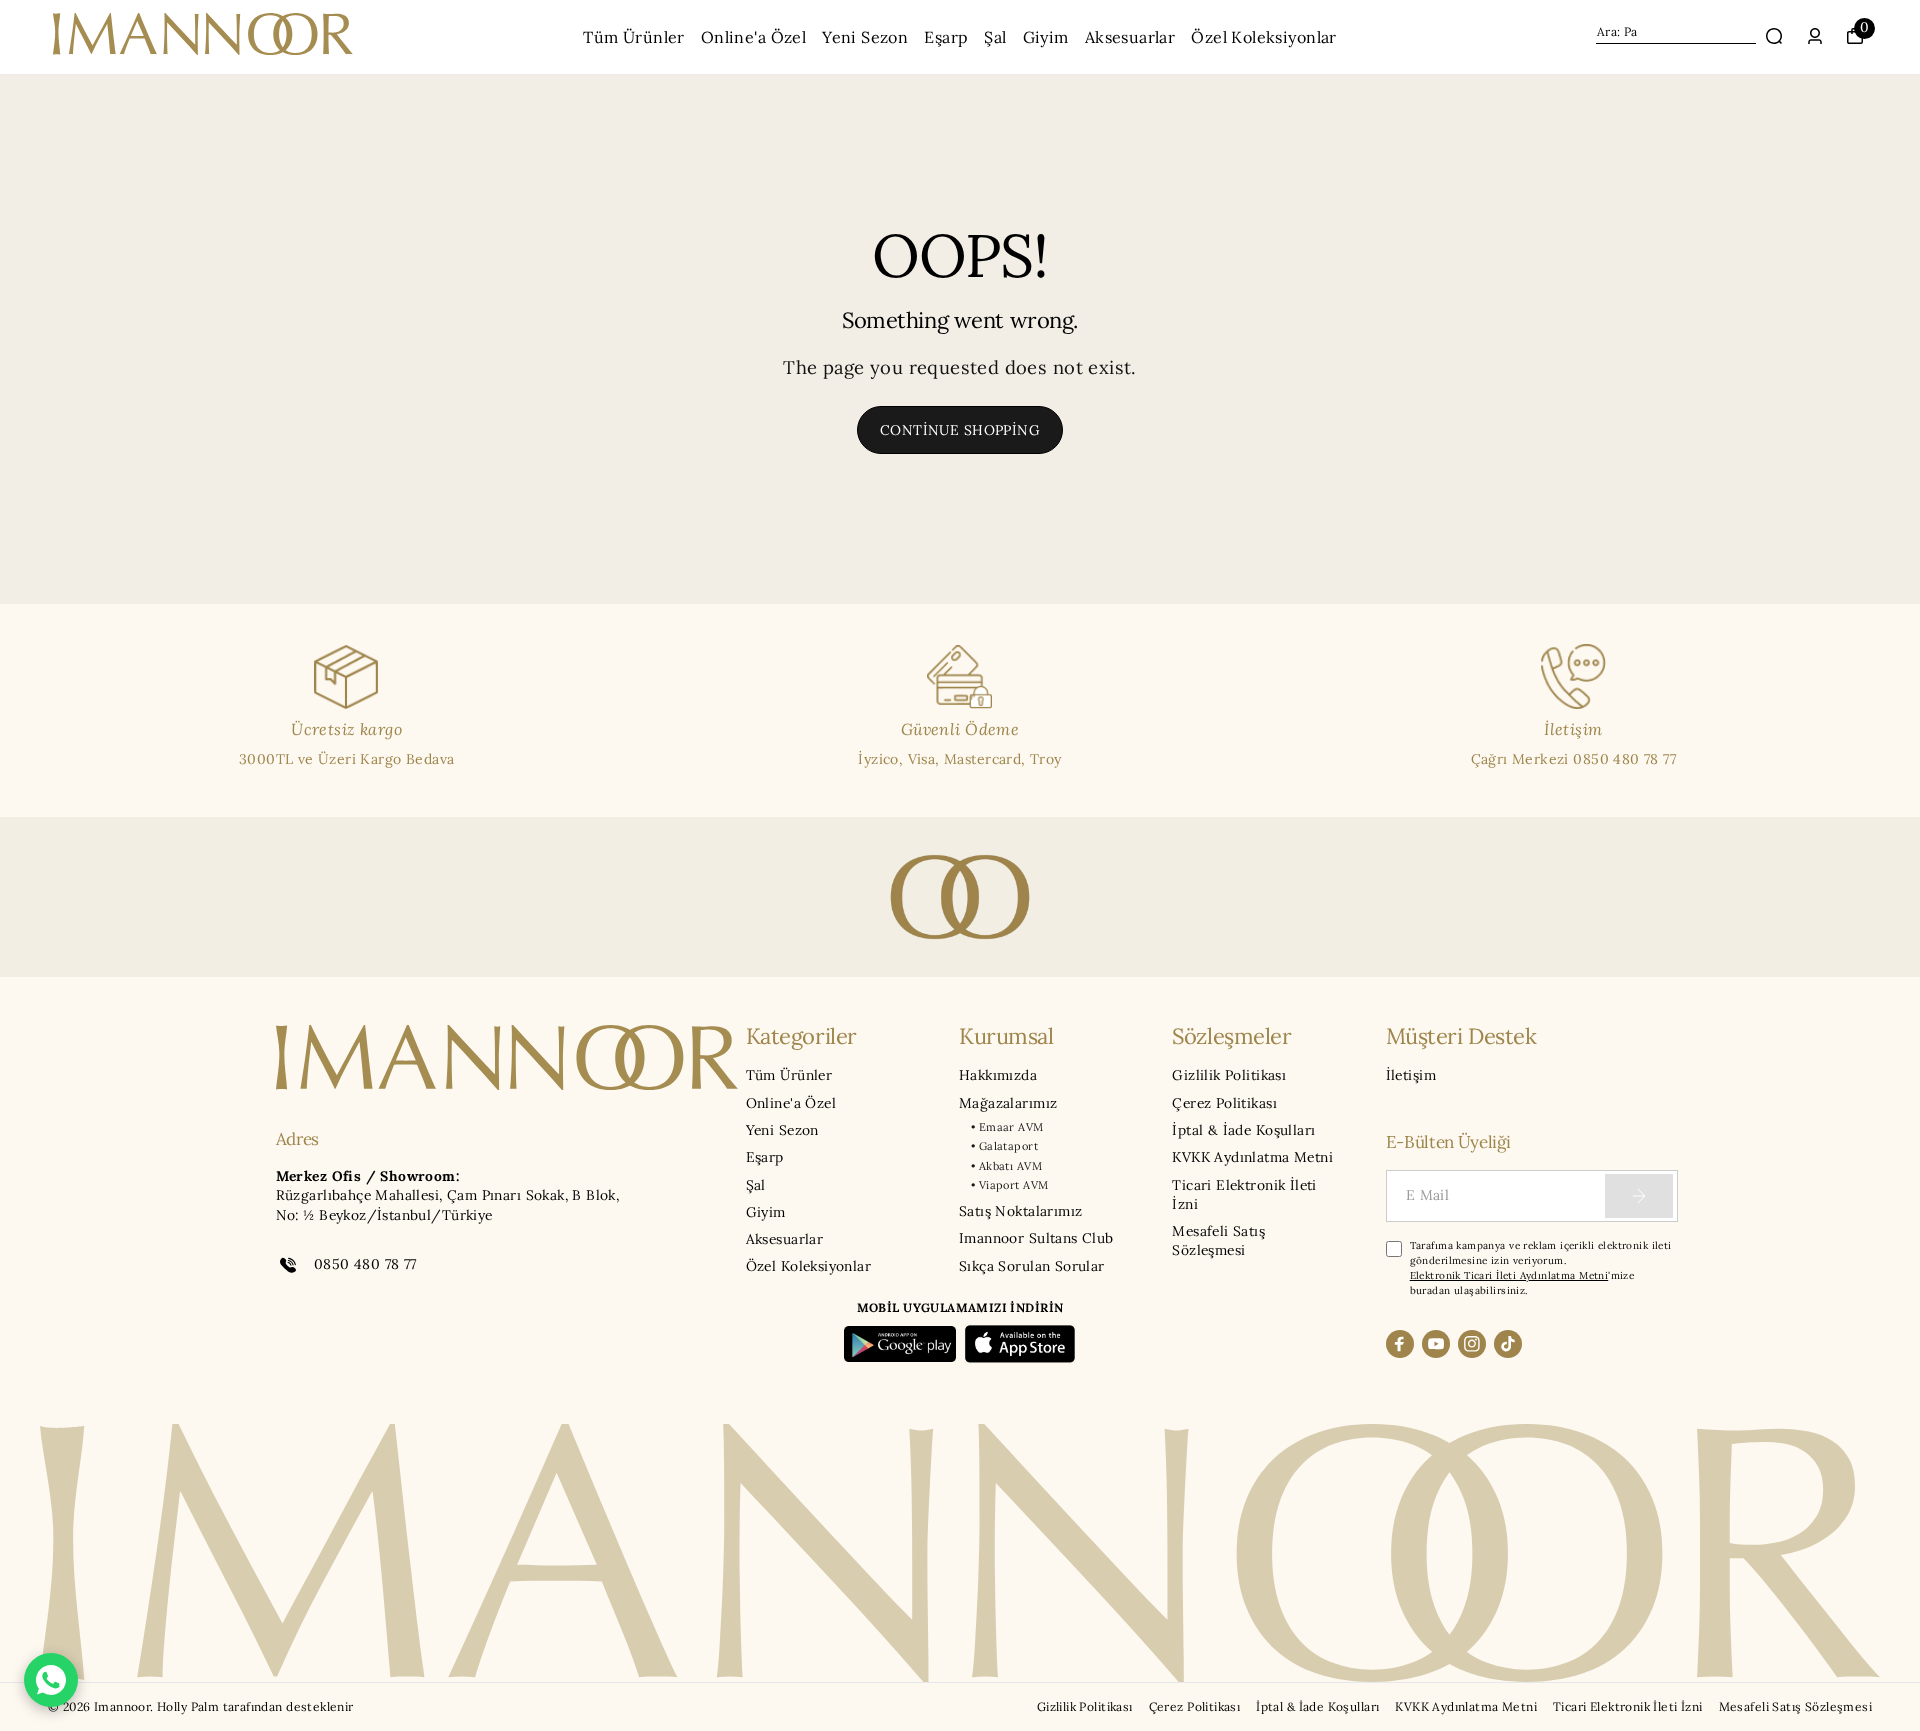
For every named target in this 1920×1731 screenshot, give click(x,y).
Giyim (1046, 37)
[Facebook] (1400, 1344)
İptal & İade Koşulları (1243, 1130)
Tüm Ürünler (634, 37)
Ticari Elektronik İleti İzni (1244, 1194)
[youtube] (1436, 1344)
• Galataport (1004, 1146)
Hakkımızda (998, 1075)
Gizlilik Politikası (1229, 1075)
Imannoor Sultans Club (1036, 1238)
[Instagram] (1472, 1344)
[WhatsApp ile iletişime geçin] (51, 1680)
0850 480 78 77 (365, 1264)
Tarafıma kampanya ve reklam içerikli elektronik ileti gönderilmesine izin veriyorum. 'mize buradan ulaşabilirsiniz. (1541, 1268)
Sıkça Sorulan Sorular (1032, 1266)
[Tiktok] (1508, 1344)
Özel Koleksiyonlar (1263, 37)
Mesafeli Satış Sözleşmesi (1218, 1240)
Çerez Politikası (1224, 1103)
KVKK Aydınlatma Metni (1252, 1157)
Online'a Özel (753, 37)
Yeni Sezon (865, 37)
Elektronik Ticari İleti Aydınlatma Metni (1509, 1275)
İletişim (1411, 1075)
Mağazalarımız (1008, 1103)
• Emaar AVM (1007, 1127)
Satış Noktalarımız (1020, 1211)
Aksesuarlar (1130, 37)
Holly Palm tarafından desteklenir (255, 1706)
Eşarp (946, 37)
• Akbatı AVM (1006, 1166)
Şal (995, 37)
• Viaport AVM (1009, 1185)
